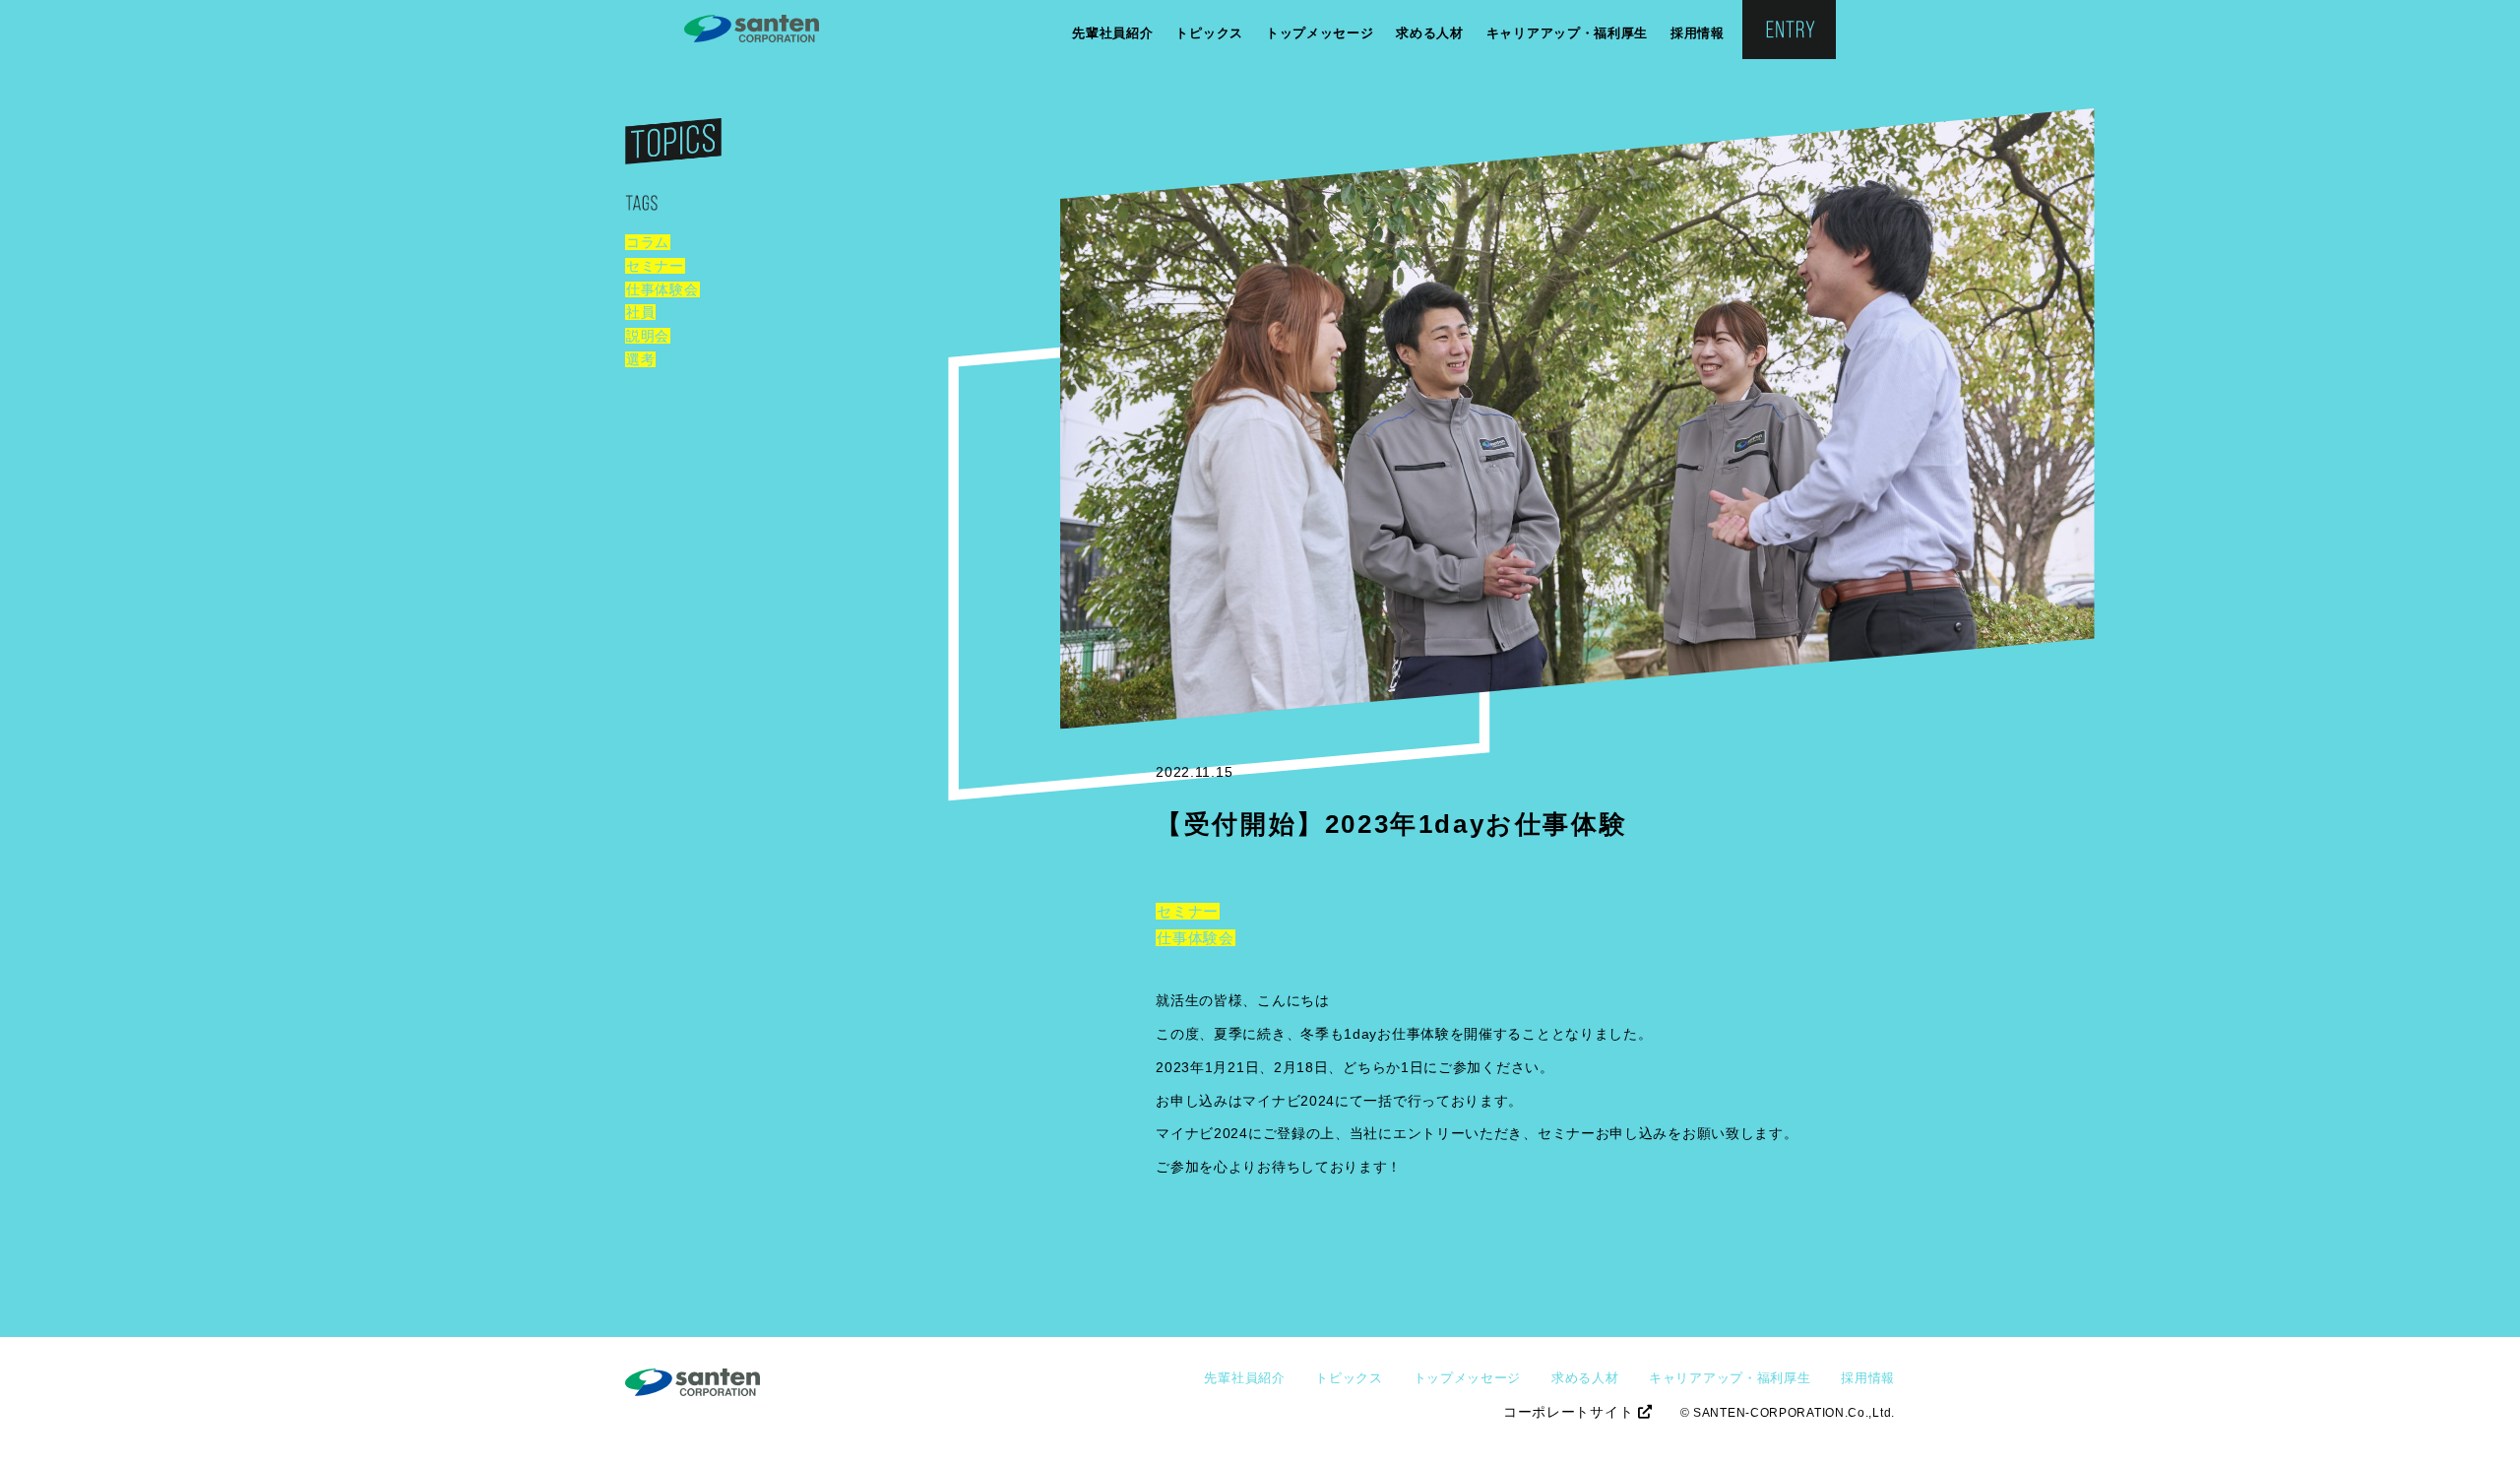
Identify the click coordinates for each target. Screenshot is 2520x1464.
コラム (648, 242)
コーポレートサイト (1571, 1412)
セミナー (655, 266)
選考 (640, 359)
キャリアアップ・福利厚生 (1567, 33)
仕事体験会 (662, 289)
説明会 (648, 336)
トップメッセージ (1320, 33)
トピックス (1209, 33)
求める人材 (1430, 33)
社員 (640, 312)
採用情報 (1698, 33)
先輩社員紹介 (1112, 33)
